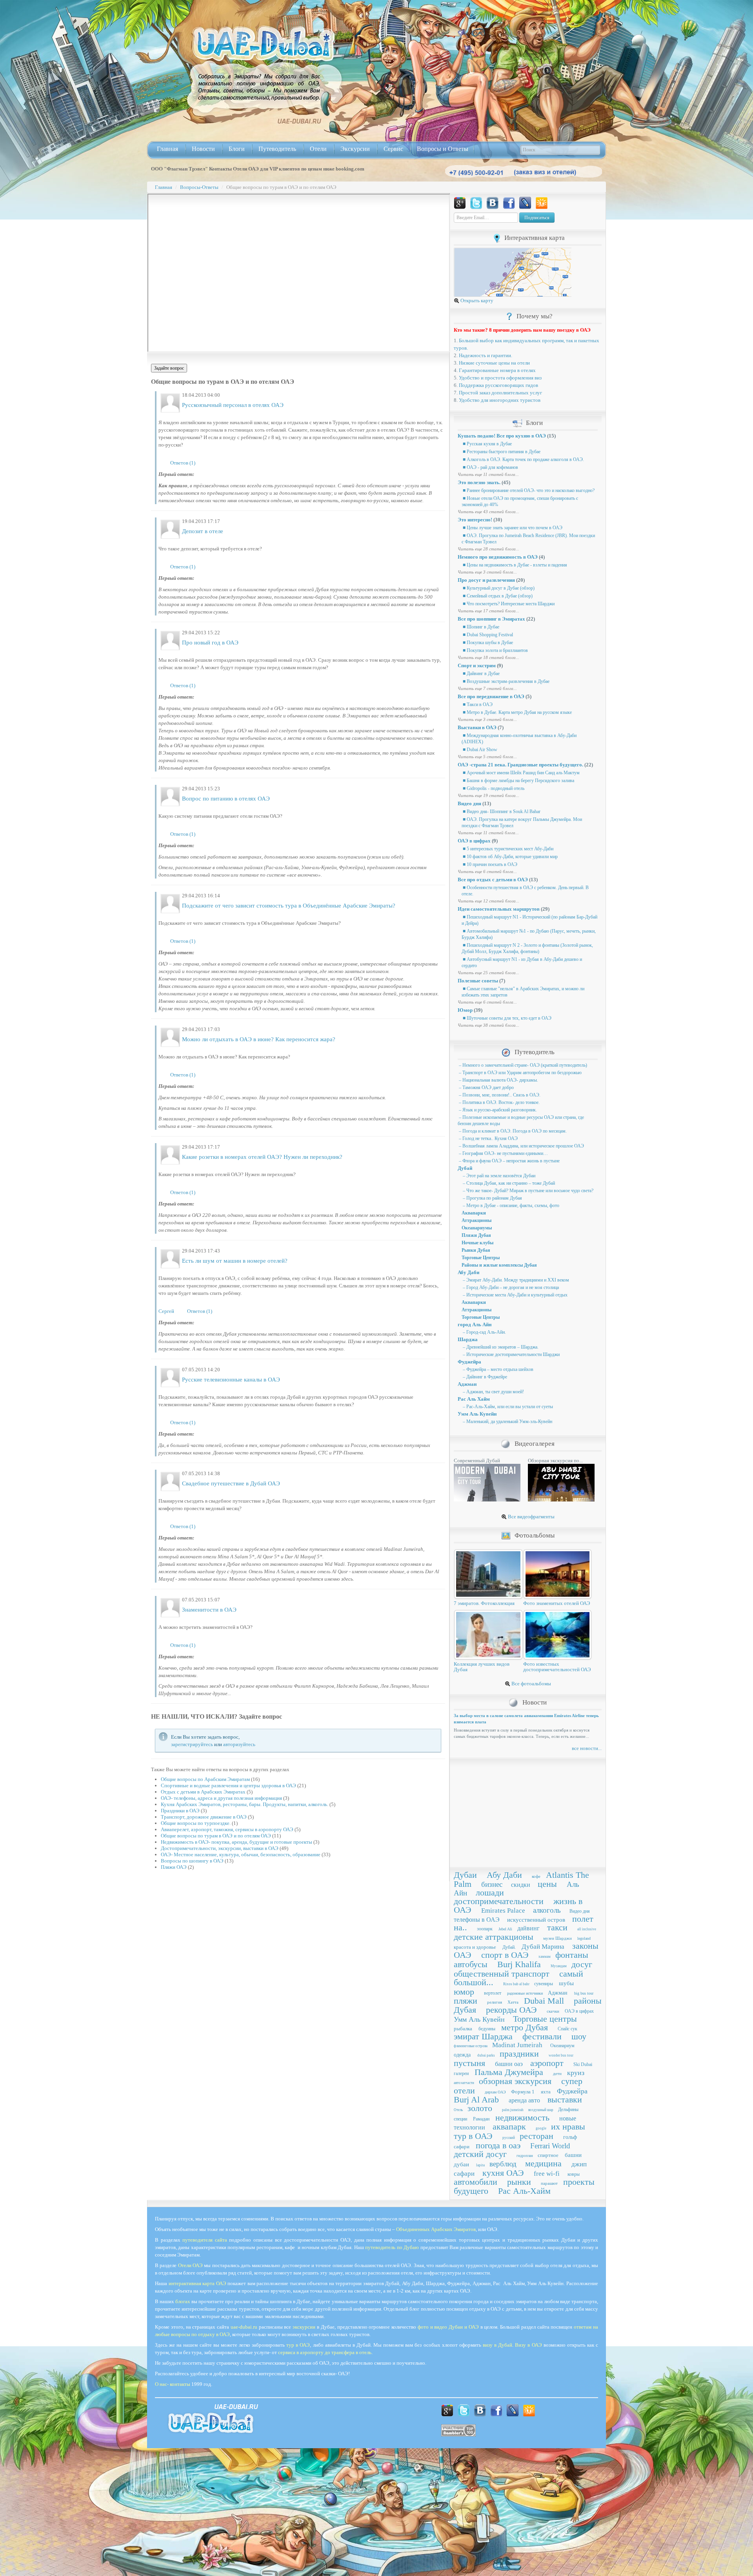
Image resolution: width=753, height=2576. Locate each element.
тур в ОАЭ (473, 2136)
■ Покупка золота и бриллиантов (495, 650)
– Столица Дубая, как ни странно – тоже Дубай (508, 1183)
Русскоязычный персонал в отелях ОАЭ (233, 405)
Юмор (465, 1010)
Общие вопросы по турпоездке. (196, 1823)
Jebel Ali (505, 1929)
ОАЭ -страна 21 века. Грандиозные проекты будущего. (520, 765)
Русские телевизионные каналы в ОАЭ (231, 1380)
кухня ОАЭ (503, 2173)
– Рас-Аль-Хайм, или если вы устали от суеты (507, 1407)
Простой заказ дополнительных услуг (500, 393)
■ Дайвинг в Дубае (481, 673)
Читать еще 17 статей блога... (488, 611)
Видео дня (469, 803)
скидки (521, 1885)
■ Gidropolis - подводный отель (493, 788)
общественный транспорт (502, 1974)
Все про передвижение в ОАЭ (491, 696)
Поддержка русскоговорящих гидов (498, 385)
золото (480, 2108)
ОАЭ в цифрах (474, 841)
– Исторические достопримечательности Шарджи (511, 1354)
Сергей (166, 1311)
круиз (576, 2073)
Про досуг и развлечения (486, 580)
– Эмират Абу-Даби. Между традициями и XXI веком (515, 1280)
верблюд (503, 2164)
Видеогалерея (535, 1444)
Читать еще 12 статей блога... (488, 901)
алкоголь (547, 1910)
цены (547, 1884)
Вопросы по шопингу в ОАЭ (192, 1861)
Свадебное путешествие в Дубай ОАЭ (231, 1483)
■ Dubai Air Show (479, 750)
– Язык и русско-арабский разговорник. (497, 1110)
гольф (570, 2137)
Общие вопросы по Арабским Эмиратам (205, 1779)
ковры (574, 2174)
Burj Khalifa (519, 1964)
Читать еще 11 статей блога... (488, 474)
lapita (480, 2165)
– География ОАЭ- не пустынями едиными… (503, 1153)
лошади (490, 1893)
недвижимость (522, 2118)
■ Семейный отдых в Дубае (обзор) (497, 596)
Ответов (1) (183, 463)
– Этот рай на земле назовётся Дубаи (498, 1176)
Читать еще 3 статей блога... (487, 572)
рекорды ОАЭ (511, 2010)
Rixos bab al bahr (516, 1984)
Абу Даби (468, 1272)
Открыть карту (476, 300)
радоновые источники (525, 1993)
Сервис (393, 149)
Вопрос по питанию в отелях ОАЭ (226, 799)
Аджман (467, 1384)
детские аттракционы (494, 1937)
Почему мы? (535, 316)
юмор (464, 1992)
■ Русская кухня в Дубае (487, 444)
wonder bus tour (561, 2055)
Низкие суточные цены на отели (494, 363)
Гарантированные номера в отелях (497, 370)
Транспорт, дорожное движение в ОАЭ (204, 1817)
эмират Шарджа (483, 2036)
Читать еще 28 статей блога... (488, 549)
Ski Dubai (583, 2064)
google (541, 2128)
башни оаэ (509, 2064)
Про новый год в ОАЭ (210, 643)
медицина (543, 2163)
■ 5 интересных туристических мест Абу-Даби (507, 849)
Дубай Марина (543, 1947)
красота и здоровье (475, 1947)
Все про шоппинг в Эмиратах (491, 619)
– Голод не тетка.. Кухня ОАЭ (488, 1138)
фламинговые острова (471, 2046)
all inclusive (587, 1929)
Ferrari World (550, 2146)
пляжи (466, 2001)
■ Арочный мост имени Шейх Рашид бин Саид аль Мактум (521, 773)
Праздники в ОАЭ (180, 1811)
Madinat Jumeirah (517, 2045)
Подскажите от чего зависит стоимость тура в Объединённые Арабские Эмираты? (289, 906)
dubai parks (486, 2055)
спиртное (548, 2155)
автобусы (471, 1964)
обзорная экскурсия (515, 2081)
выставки (565, 2099)
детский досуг (480, 2154)
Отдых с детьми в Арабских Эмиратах (203, 1792)
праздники (519, 2054)
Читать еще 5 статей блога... (487, 757)
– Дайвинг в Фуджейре (484, 1377)
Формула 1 (523, 2092)
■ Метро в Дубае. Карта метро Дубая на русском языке (517, 712)
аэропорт (547, 2063)
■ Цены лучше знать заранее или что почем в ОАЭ (512, 528)
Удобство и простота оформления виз (500, 378)
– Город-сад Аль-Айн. (484, 1332)
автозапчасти (464, 2083)
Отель (458, 2110)
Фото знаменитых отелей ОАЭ (557, 1603)
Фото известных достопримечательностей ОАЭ (557, 1667)
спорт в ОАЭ (505, 1955)
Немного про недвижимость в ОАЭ (498, 557)
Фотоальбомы (535, 1535)
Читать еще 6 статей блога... (487, 871)
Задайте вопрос (169, 368)
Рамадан (481, 2119)
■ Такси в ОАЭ (477, 704)
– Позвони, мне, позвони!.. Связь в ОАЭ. (499, 1095)
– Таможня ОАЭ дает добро (486, 1087)
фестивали (542, 2036)
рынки (519, 2182)
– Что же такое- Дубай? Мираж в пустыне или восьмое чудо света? (527, 1191)
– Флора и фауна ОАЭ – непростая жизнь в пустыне (509, 1161)
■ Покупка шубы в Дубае (487, 643)
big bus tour (584, 1993)
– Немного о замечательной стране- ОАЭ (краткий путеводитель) (522, 1065)
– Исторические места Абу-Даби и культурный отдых (515, 1295)
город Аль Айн (475, 1324)
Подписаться (537, 218)
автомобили (476, 2182)
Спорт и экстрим (477, 665)
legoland (584, 1938)
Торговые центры (545, 2019)
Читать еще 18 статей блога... (488, 657)
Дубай (465, 1168)
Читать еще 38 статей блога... (488, 1025)
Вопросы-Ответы (199, 187)
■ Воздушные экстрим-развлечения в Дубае (506, 681)
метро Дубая (525, 2027)
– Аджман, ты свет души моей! (493, 1392)
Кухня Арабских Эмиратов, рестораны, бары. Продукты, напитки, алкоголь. (245, 1804)
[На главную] (264, 44)
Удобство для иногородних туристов (500, 400)
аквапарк (509, 2127)
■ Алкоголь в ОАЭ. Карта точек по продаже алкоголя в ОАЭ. (523, 459)
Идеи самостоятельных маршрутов (499, 909)
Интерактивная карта (535, 238)
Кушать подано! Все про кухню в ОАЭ (502, 436)
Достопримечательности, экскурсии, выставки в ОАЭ (220, 1848)
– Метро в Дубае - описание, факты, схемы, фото (510, 1205)
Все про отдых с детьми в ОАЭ (493, 880)
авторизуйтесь (239, 1744)
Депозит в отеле (203, 531)
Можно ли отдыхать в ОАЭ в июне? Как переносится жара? (259, 1039)
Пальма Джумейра (509, 2072)
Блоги (237, 149)
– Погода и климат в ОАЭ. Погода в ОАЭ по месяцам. (512, 1131)
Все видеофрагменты (531, 1517)
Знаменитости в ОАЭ (209, 1610)
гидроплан (525, 2156)
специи (460, 2119)
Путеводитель (277, 149)
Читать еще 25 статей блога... (488, 973)
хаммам (545, 1957)
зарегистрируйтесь (192, 1744)
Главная (167, 149)
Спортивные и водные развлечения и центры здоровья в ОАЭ (228, 1785)
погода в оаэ (498, 2145)
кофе (536, 1876)
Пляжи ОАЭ (174, 1867)
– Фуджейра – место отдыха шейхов (497, 1369)
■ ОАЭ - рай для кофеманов (490, 467)
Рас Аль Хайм (474, 1399)
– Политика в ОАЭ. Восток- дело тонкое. (499, 1102)
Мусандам (559, 1966)
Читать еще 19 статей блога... (488, 795)
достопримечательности (499, 1901)
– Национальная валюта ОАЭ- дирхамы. (498, 1080)
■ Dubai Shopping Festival (487, 635)
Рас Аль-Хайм (524, 2191)
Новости (203, 149)
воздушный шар (541, 2110)
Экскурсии (355, 149)
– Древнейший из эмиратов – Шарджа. (500, 1347)
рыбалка (463, 2029)
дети (557, 2073)
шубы (566, 1983)
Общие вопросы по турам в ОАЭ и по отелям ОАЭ (216, 1836)
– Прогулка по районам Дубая (492, 1198)
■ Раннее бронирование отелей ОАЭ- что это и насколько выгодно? (528, 490)
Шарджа (468, 1339)
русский (509, 2138)
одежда (462, 2055)
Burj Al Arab (476, 2099)
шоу (579, 2036)
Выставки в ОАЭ (477, 727)
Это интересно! (475, 520)
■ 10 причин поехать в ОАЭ (489, 864)
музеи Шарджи (557, 1938)
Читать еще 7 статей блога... (487, 688)
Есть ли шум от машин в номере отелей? (235, 1261)
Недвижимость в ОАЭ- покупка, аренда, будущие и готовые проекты (236, 1842)
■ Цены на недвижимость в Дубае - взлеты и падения (514, 565)
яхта (546, 2092)
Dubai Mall (544, 2001)
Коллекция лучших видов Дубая (482, 1667)
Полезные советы (478, 981)
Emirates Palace (503, 1911)
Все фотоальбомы (531, 1684)
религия (495, 2002)
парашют (549, 2183)
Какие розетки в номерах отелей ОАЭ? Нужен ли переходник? (262, 1157)
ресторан (537, 2136)
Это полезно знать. (479, 482)
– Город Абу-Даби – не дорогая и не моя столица (510, 1287)
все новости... (587, 1748)
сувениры (544, 1984)
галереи (461, 2073)
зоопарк (485, 1929)
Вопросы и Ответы (443, 149)
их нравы (568, 2127)
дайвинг (528, 1928)
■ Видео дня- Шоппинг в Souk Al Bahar (501, 811)
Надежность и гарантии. (486, 355)
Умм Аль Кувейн (477, 1414)
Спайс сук (567, 2029)
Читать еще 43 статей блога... (488, 512)
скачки (553, 2011)
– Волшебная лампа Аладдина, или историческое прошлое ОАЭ (521, 1146)
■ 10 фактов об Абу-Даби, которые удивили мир (510, 857)
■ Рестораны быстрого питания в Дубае (501, 452)
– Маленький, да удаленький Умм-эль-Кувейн (507, 1421)
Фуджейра (469, 1362)
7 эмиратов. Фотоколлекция (484, 1603)
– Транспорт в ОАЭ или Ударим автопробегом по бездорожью (520, 1073)
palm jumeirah (513, 2110)
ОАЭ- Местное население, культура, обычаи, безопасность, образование (241, 1854)
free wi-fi (547, 2174)
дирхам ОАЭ (495, 2092)
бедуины (487, 2029)
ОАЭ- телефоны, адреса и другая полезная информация (221, 1798)
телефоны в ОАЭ (477, 1920)
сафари (462, 2147)
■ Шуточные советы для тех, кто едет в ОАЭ (507, 1018)
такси (557, 1927)
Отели (318, 149)
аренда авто (524, 2100)
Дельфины (568, 2109)
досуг (582, 1964)
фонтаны (572, 1955)
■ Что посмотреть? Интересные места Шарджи (508, 604)
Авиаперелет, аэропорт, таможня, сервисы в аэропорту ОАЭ (227, 1829)
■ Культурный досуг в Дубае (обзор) (498, 588)
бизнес (492, 1884)
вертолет (493, 1993)
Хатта (513, 2002)
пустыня (469, 2063)
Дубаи (465, 1875)
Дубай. (509, 1947)
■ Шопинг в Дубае (480, 627)
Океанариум (562, 2046)
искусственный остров (536, 1920)
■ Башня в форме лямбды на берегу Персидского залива (518, 781)
